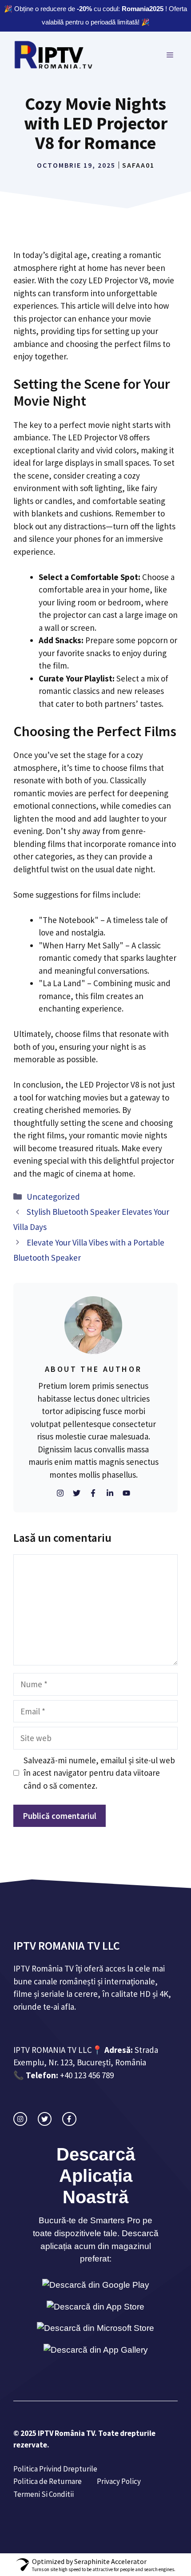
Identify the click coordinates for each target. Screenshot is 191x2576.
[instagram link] (20, 2119)
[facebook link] (69, 2119)
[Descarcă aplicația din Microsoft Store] (95, 2328)
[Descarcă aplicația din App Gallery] (96, 2350)
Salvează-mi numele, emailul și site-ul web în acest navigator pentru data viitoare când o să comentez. (99, 1773)
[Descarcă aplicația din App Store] (95, 2307)
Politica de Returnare (48, 2481)
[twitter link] (45, 2119)
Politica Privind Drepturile (55, 2469)
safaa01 (138, 165)
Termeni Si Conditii (44, 2494)
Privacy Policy (119, 2481)
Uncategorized (53, 1197)
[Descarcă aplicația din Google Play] (96, 2285)
